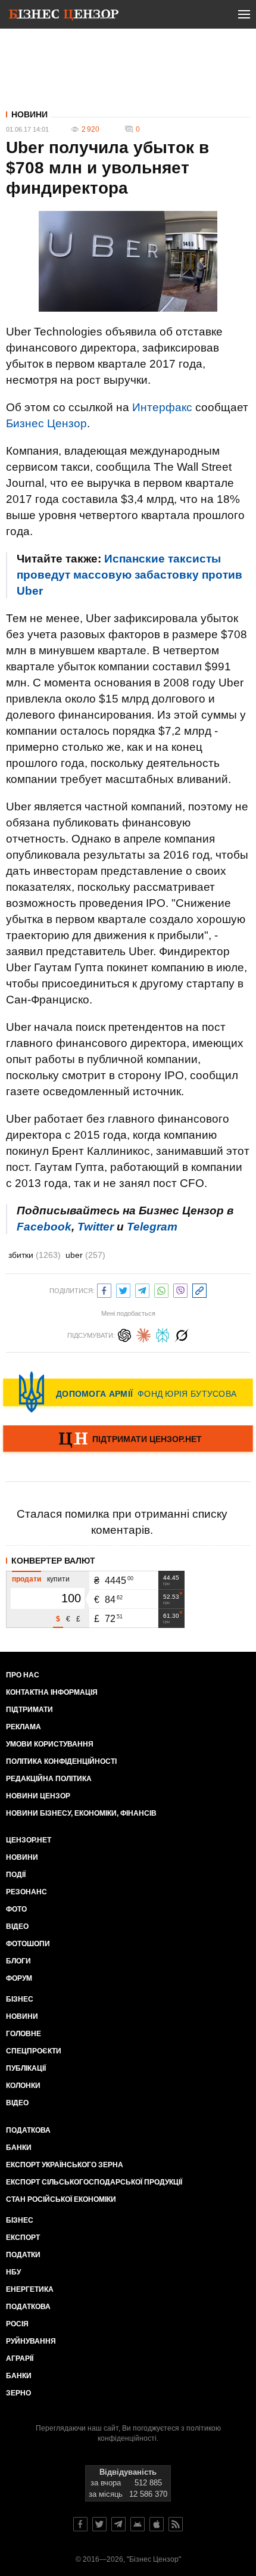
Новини (29, 114)
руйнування (31, 2341)
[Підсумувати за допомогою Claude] (143, 1334)
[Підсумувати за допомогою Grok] (182, 1334)
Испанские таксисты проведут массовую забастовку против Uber (129, 575)
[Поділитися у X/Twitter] (123, 1289)
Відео (17, 1926)
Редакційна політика (49, 1779)
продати (26, 1579)
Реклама (24, 1727)
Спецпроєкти (34, 2051)
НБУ (13, 2272)
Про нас (23, 1675)
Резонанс (26, 1892)
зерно (18, 2393)
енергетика (30, 2289)
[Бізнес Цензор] (64, 17)
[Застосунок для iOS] (157, 2524)
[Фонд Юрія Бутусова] (128, 1392)
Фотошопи (28, 1944)
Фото (16, 1909)
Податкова (28, 2130)
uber (85, 1255)
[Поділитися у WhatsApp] (161, 1289)
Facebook (44, 1227)
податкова (28, 2307)
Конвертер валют (53, 1561)
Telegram (152, 1227)
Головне (24, 2034)
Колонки (23, 2086)
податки (23, 2255)
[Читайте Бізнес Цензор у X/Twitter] (99, 2524)
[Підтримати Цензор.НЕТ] (128, 1440)
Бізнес (20, 1999)
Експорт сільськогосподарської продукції (94, 2182)
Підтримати (29, 1710)
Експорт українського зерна (65, 2165)
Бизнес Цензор (46, 423)
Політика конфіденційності (61, 1761)
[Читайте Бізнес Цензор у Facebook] (80, 2524)
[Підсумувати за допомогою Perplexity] (163, 1334)
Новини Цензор (38, 1796)
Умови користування (50, 1744)
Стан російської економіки (61, 2199)
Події (16, 1875)
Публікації (26, 2068)
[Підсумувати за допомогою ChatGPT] (124, 1334)
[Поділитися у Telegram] (142, 1289)
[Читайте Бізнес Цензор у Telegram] (118, 2524)
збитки (35, 1255)
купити (58, 1579)
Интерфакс (162, 407)
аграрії (20, 2359)
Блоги (18, 1961)
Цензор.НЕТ (29, 1840)
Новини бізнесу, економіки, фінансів (81, 1813)
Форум (19, 1978)
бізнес (20, 2220)
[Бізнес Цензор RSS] (176, 2524)
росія (17, 2324)
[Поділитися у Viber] (180, 1289)
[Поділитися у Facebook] (104, 1289)
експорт (23, 2238)
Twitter (96, 1227)
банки (19, 2148)
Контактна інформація (52, 1692)
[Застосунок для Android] (138, 2524)
